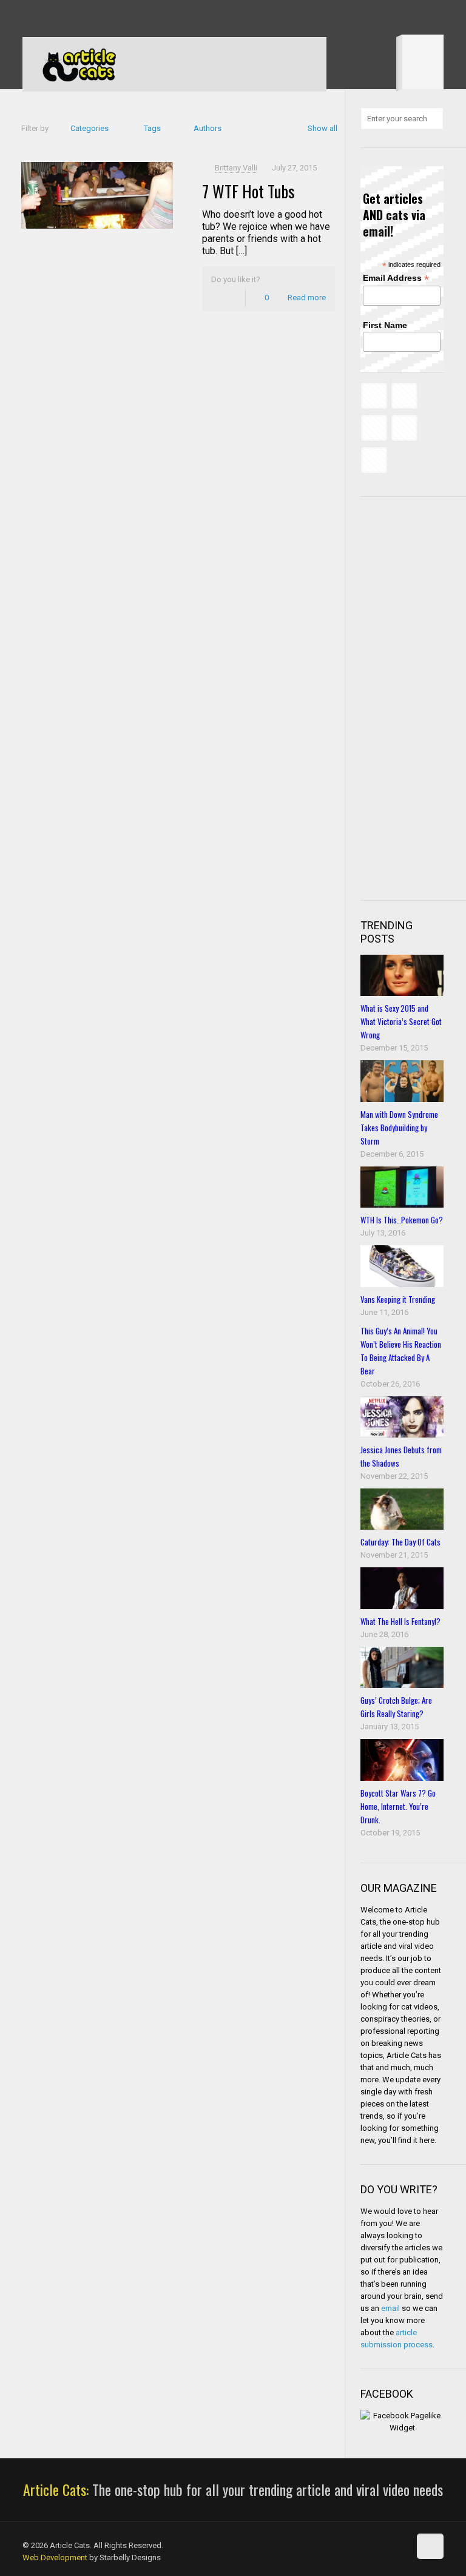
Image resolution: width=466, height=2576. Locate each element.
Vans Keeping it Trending (398, 1299)
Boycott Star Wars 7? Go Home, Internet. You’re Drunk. (398, 1806)
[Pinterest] (94, 18)
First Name (385, 325)
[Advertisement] (413, 697)
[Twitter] (62, 18)
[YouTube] (78, 18)
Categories (89, 128)
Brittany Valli (236, 168)
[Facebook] (29, 18)
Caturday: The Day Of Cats (400, 1542)
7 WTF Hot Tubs (248, 191)
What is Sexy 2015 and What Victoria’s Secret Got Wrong (401, 1021)
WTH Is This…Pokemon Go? (402, 1220)
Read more (307, 298)
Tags (152, 128)
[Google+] (45, 18)
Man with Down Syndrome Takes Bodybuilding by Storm (399, 1128)
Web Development (55, 2558)
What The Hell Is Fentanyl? (400, 1621)
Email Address (396, 278)
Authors (208, 128)
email (390, 2308)
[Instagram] (111, 18)
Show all (322, 128)
